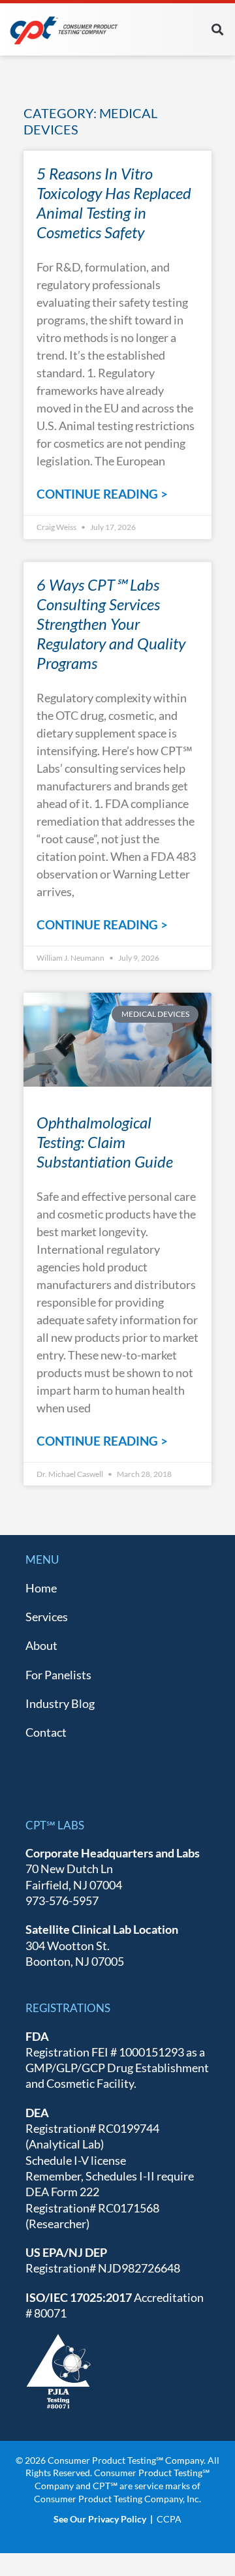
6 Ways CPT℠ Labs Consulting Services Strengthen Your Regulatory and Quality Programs (111, 624)
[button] (218, 29)
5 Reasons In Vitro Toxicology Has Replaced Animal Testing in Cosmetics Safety (114, 203)
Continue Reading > (102, 494)
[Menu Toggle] (187, 29)
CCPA (169, 2519)
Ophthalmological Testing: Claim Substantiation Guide (105, 1142)
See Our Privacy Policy (100, 2519)
